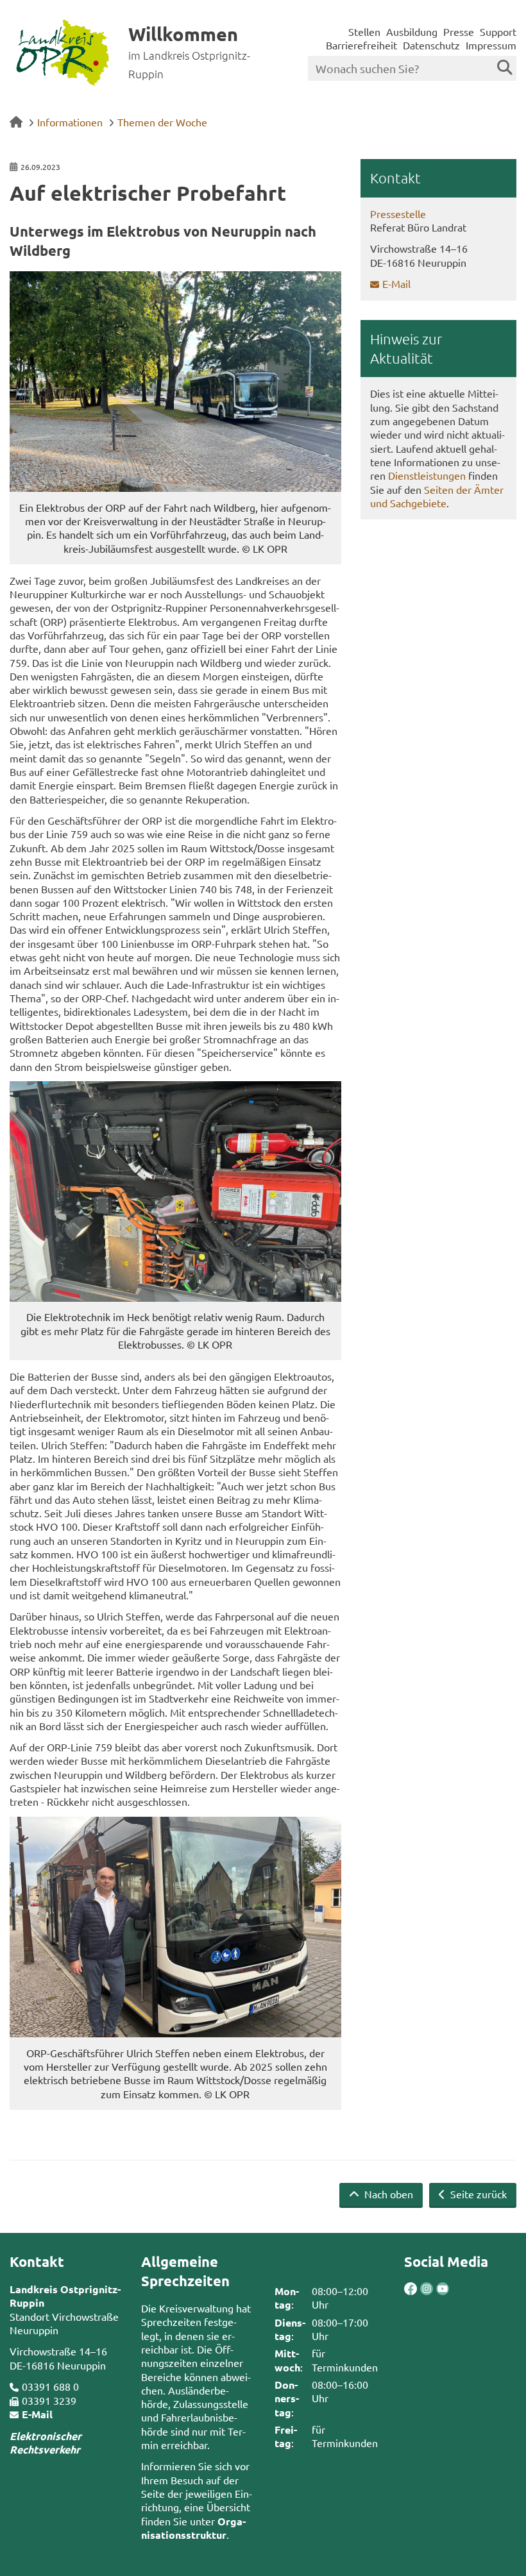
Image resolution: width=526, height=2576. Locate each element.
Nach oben (387, 2194)
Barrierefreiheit (361, 45)
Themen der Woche (162, 122)
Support (498, 31)
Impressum (491, 45)
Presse (459, 31)
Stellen (364, 31)
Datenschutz (431, 45)
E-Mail (396, 283)
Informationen (70, 122)
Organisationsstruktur (193, 2528)
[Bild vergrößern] (175, 382)
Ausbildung (412, 31)
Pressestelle (398, 214)
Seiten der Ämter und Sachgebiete (437, 496)
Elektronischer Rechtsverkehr (46, 2443)
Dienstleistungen (427, 475)
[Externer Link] (411, 2290)
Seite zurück (477, 2194)
